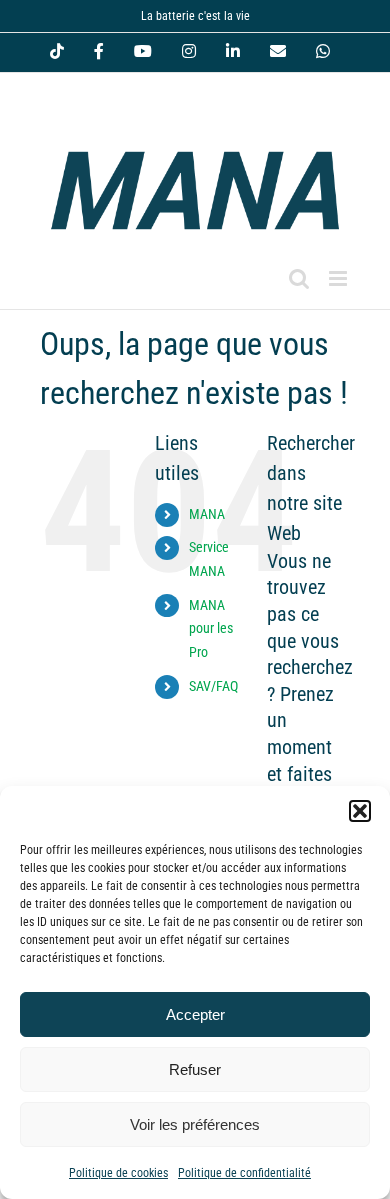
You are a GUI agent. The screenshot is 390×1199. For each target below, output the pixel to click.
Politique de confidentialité (244, 1173)
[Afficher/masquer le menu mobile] (339, 278)
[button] (360, 811)
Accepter (195, 1014)
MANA (207, 514)
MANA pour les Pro (211, 629)
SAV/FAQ (213, 686)
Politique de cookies (118, 1173)
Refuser (195, 1069)
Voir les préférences (195, 1124)
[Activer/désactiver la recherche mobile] (299, 278)
